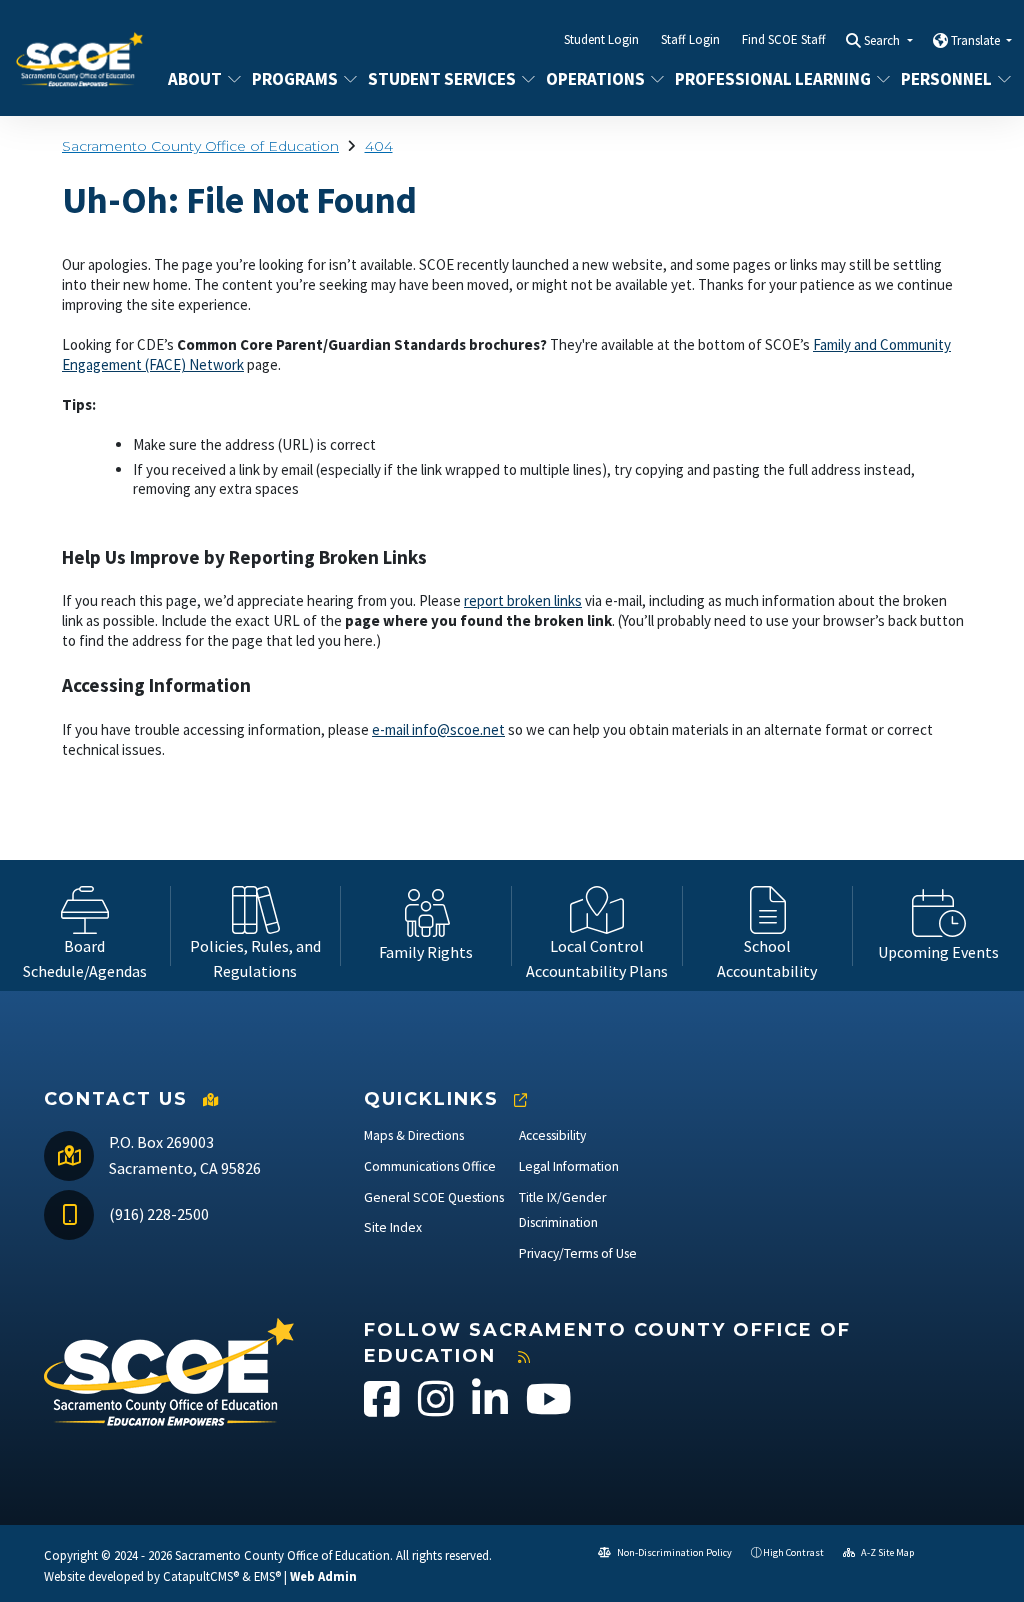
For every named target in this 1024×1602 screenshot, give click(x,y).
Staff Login (690, 39)
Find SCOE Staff (784, 39)
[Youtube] (549, 1409)
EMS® (267, 1576)
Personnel (946, 79)
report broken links (523, 600)
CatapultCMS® (201, 1576)
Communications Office (430, 1166)
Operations (595, 79)
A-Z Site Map (886, 1552)
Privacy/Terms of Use (578, 1253)
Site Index (393, 1227)
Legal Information (569, 1166)
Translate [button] (977, 40)
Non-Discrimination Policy (673, 1552)
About (195, 79)
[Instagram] (437, 1409)
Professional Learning (771, 79)
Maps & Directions (414, 1135)
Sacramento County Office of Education (200, 146)
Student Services (442, 79)
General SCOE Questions (434, 1197)
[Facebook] (383, 1409)
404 (379, 146)
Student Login (601, 39)
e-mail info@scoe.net (438, 729)
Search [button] (883, 40)
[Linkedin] (491, 1409)
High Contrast (793, 1552)
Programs (295, 79)
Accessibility (552, 1135)
